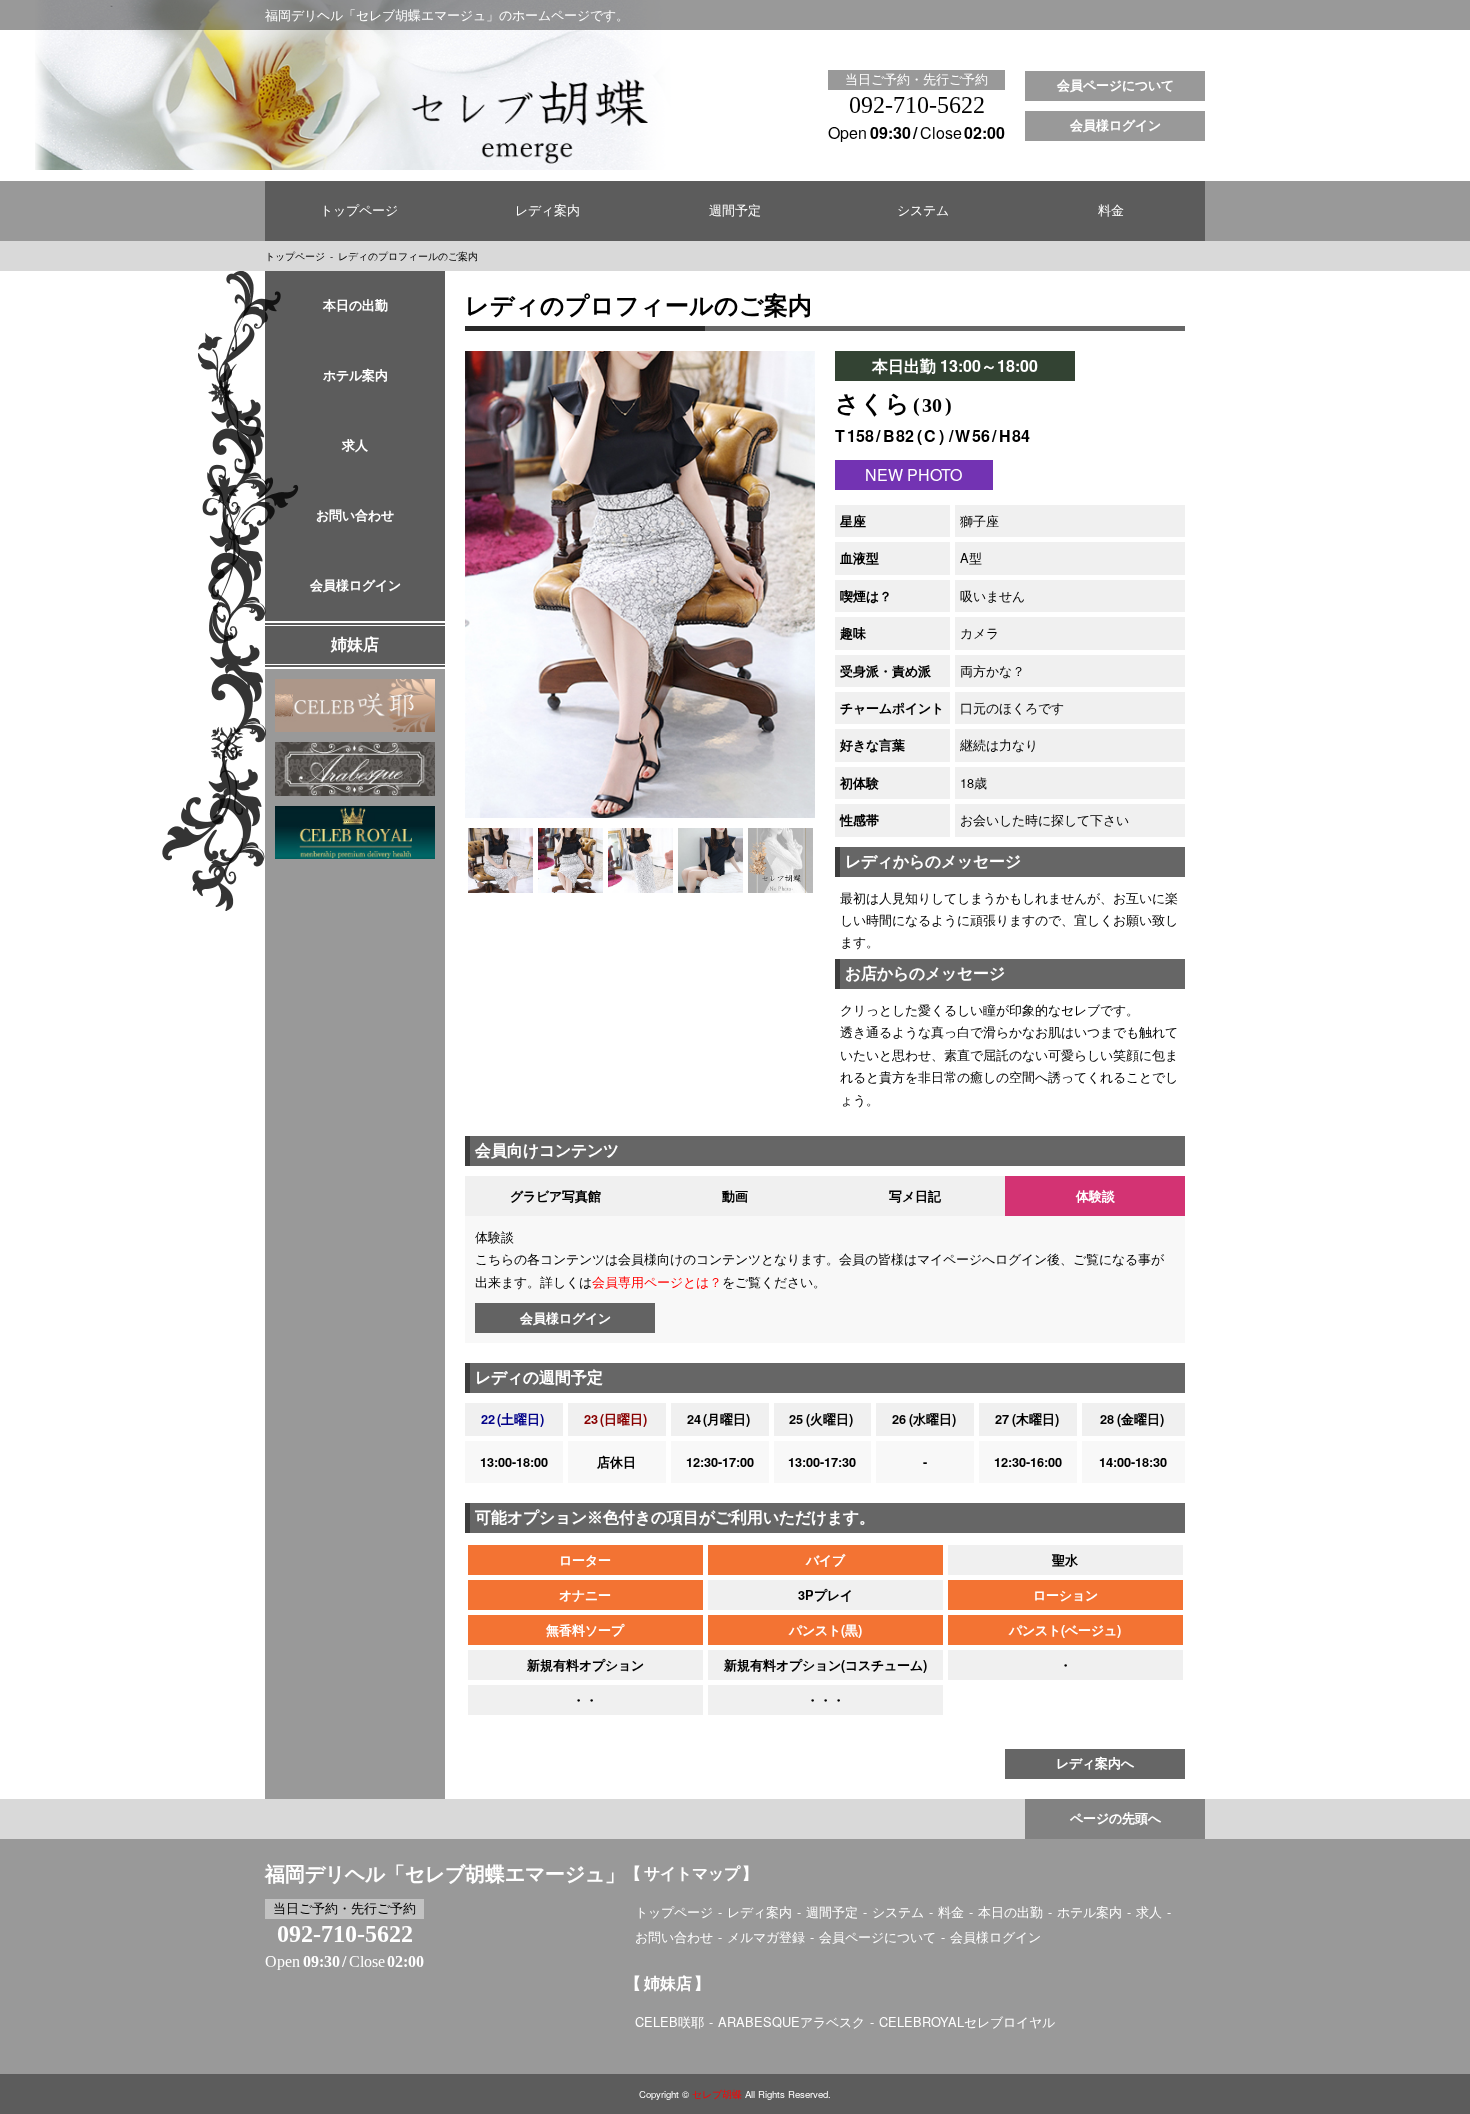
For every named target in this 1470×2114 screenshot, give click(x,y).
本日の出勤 (355, 306)
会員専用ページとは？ (657, 1281)
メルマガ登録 (766, 1936)
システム (923, 211)
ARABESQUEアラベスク (791, 2021)
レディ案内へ (1095, 1764)
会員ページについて (1115, 86)
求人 (355, 446)
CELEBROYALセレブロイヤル (967, 2021)
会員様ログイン (1115, 126)
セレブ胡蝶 (717, 2094)
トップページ (359, 211)
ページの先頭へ (1115, 1819)
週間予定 (735, 211)
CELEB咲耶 (669, 2021)
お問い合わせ (355, 516)
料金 (1111, 211)
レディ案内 (547, 211)
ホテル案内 (355, 376)
